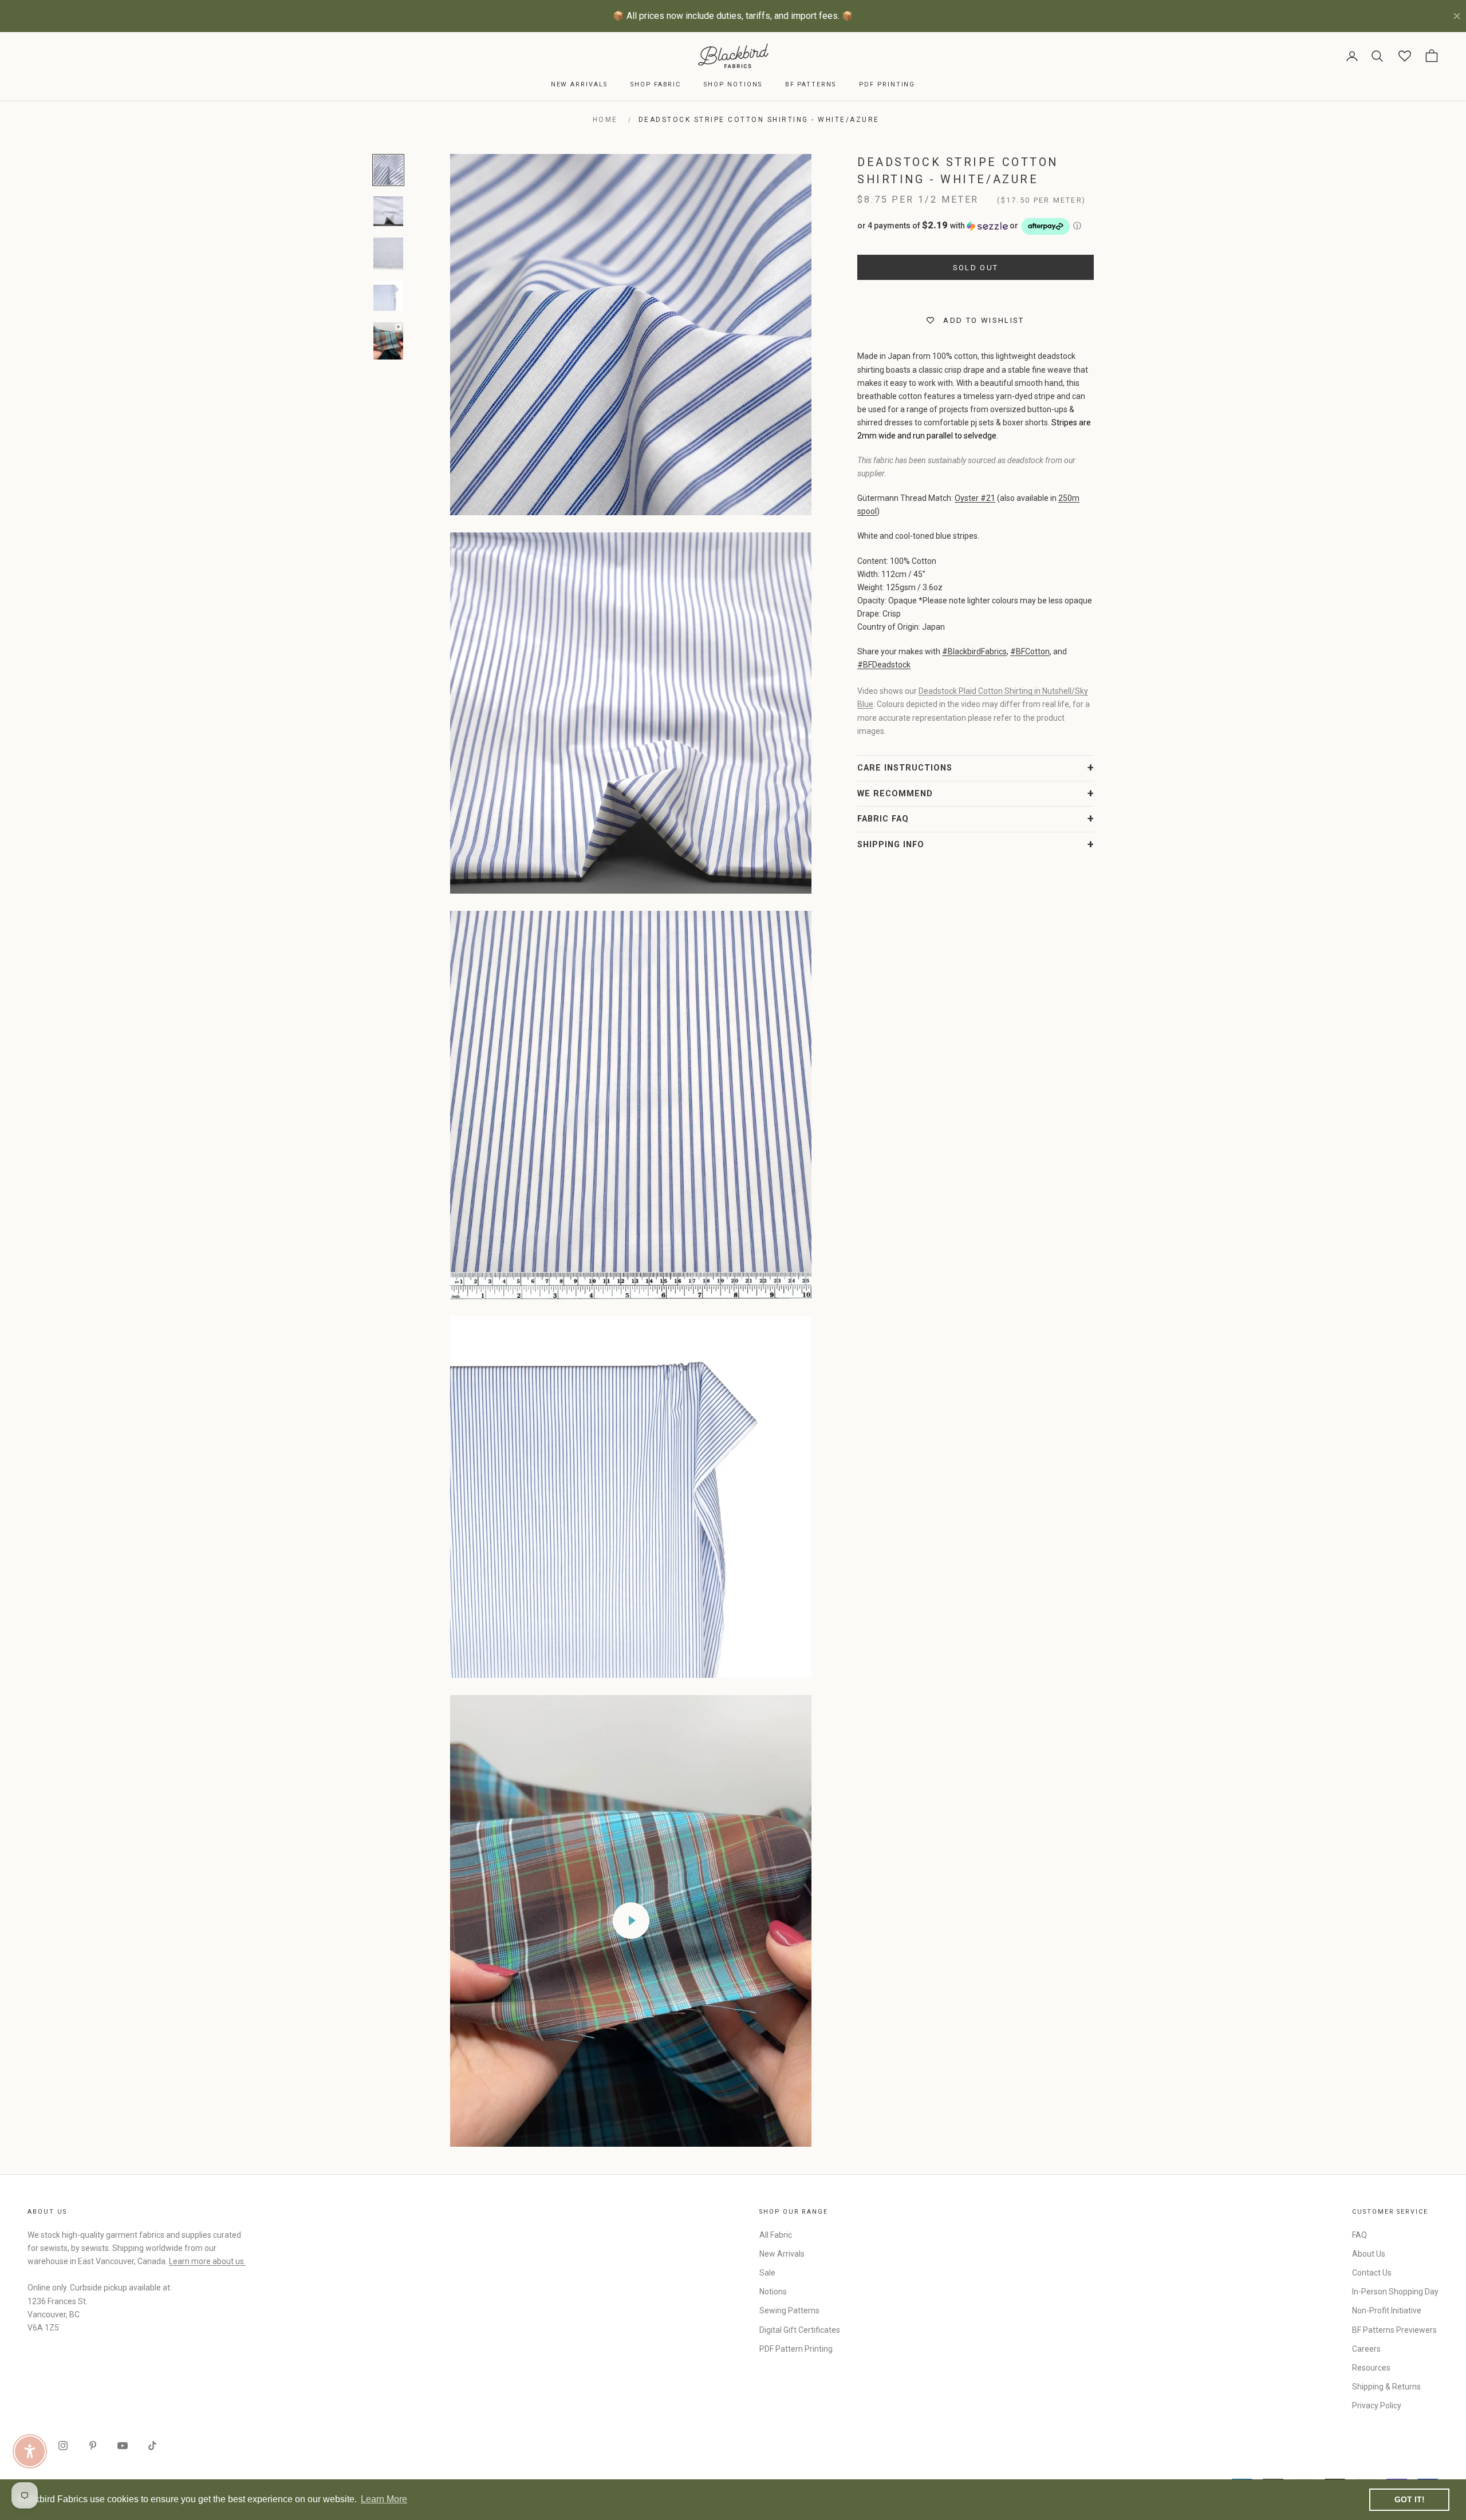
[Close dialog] (942, 1120)
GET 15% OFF (845, 1355)
